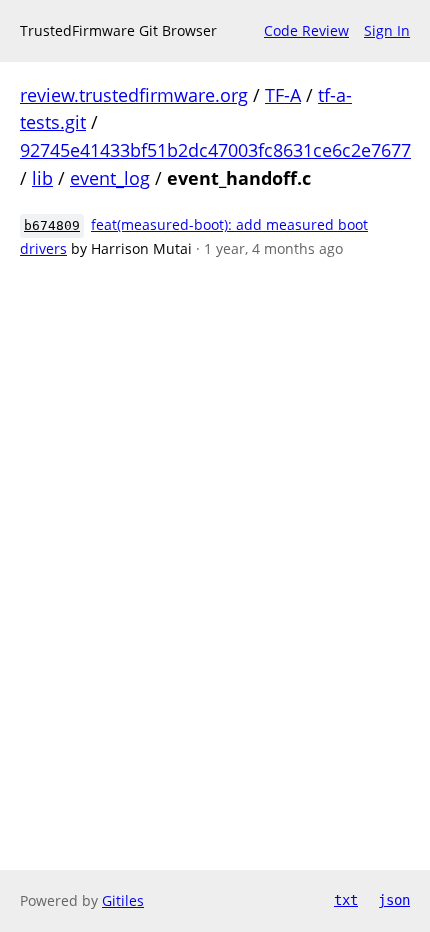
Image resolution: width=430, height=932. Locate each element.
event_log (110, 178)
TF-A (283, 95)
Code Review (306, 30)
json (394, 900)
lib (42, 178)
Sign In (387, 30)
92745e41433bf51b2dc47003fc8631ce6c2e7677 (215, 150)
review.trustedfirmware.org (134, 95)
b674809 (52, 225)
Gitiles (123, 900)
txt (346, 900)
